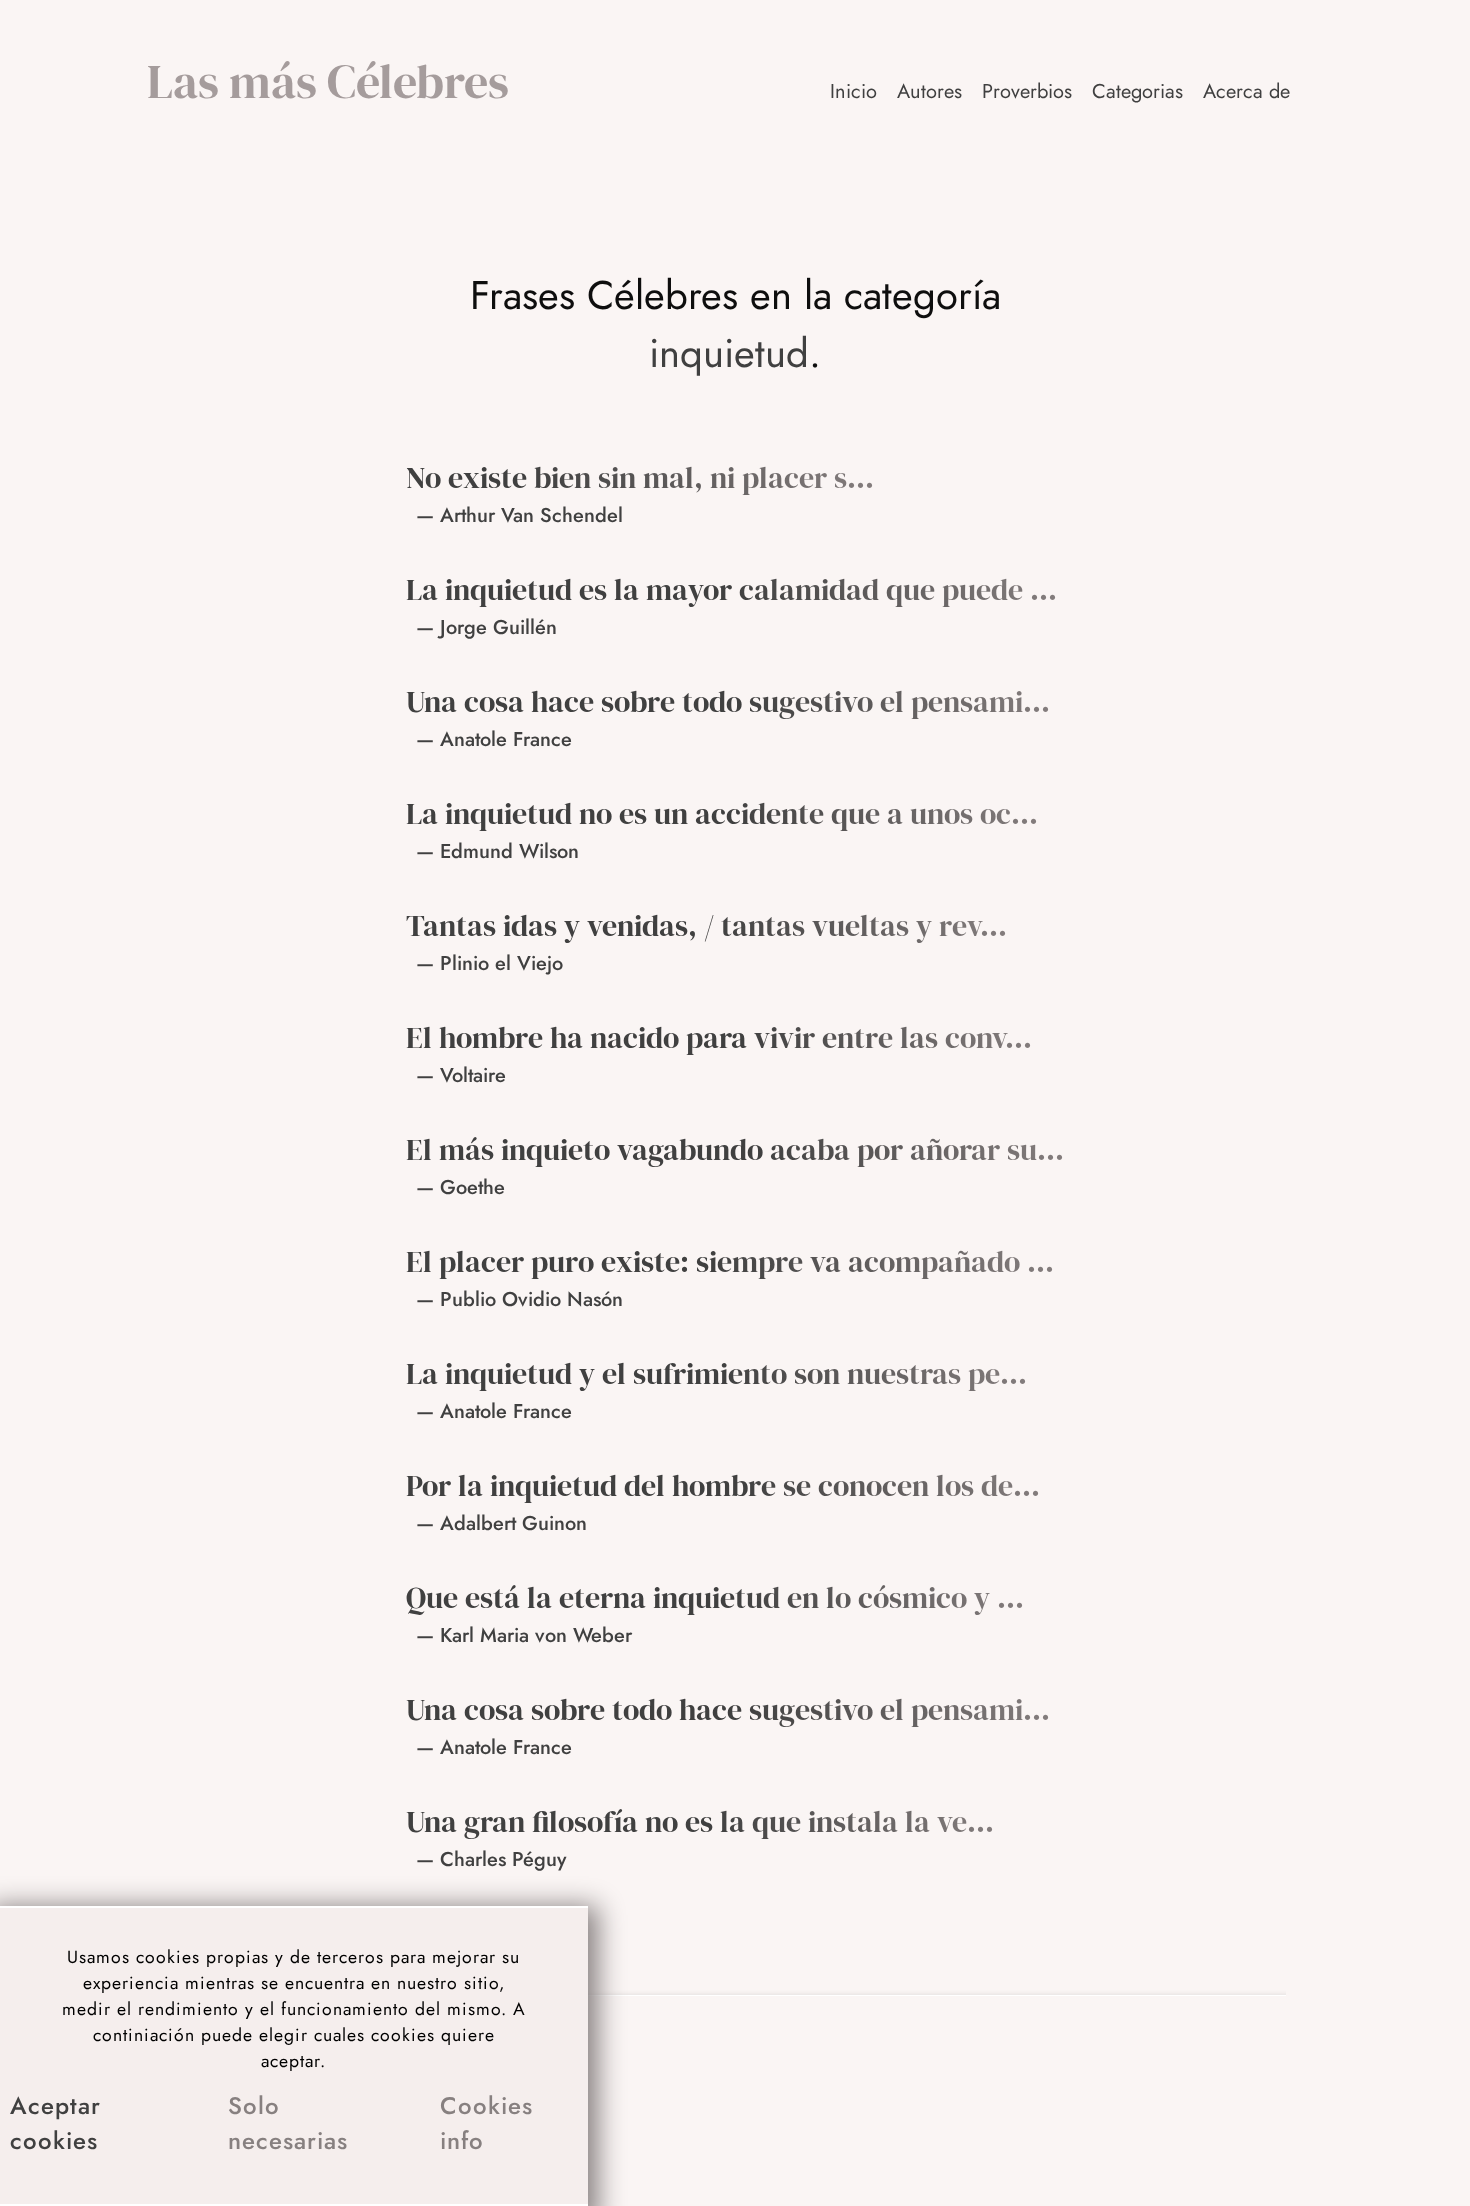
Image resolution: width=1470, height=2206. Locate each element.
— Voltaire (461, 1075)
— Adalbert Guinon (501, 1523)
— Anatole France (494, 739)
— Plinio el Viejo (489, 963)
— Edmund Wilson (497, 851)
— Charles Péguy (491, 1859)
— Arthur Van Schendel (519, 515)
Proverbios (1027, 91)
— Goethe (460, 1187)
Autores (929, 91)
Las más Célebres (328, 81)
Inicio (853, 91)
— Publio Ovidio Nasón (519, 1299)
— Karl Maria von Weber (524, 1635)
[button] (1248, 91)
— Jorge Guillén (486, 627)
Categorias (1137, 91)
